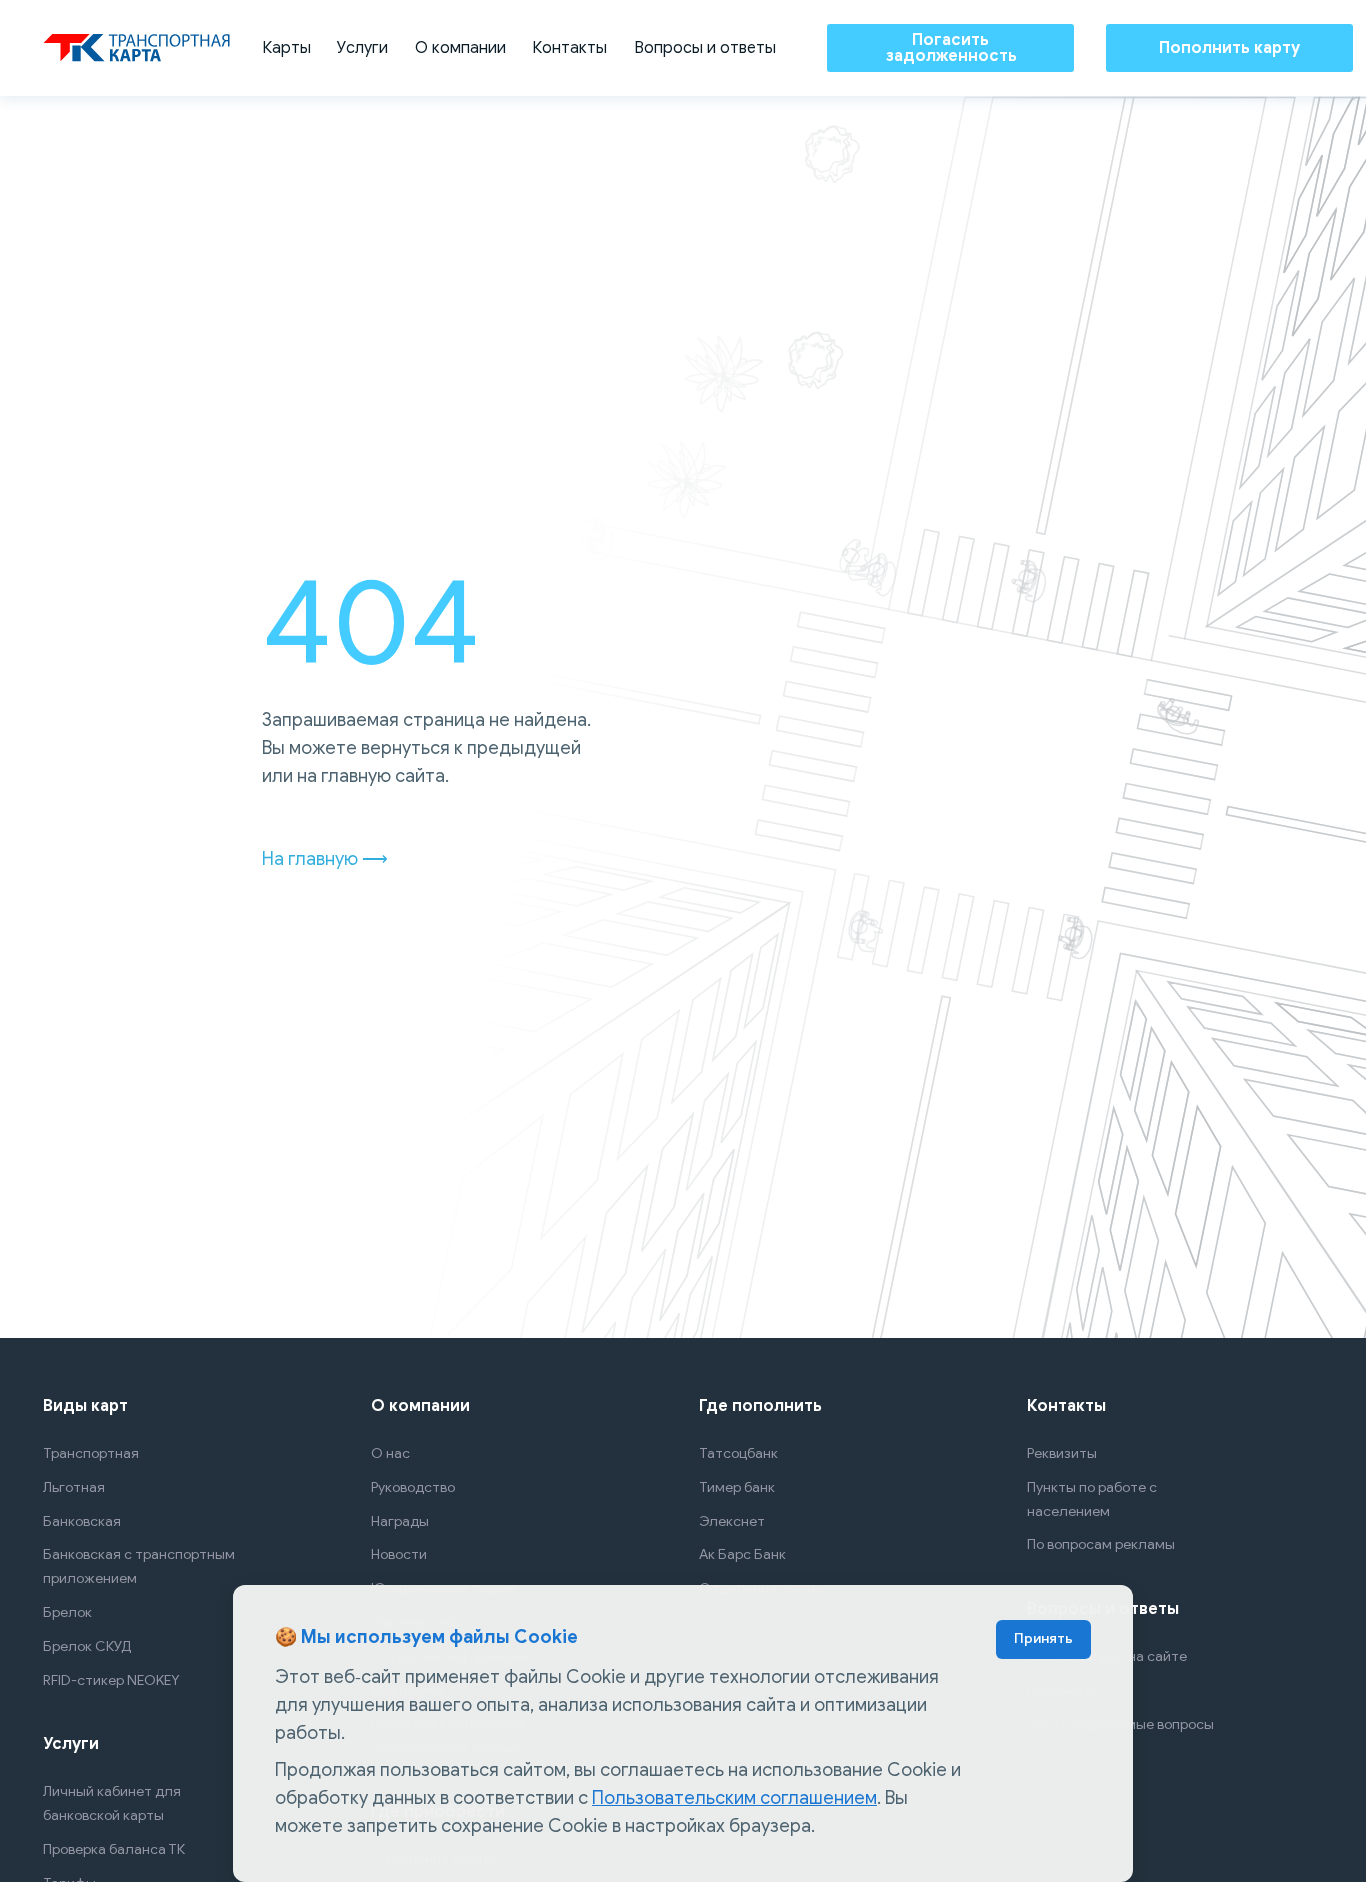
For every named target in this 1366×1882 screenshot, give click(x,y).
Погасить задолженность (951, 48)
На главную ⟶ (325, 859)
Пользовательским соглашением (734, 1798)
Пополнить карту (1229, 48)
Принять (1043, 1638)
